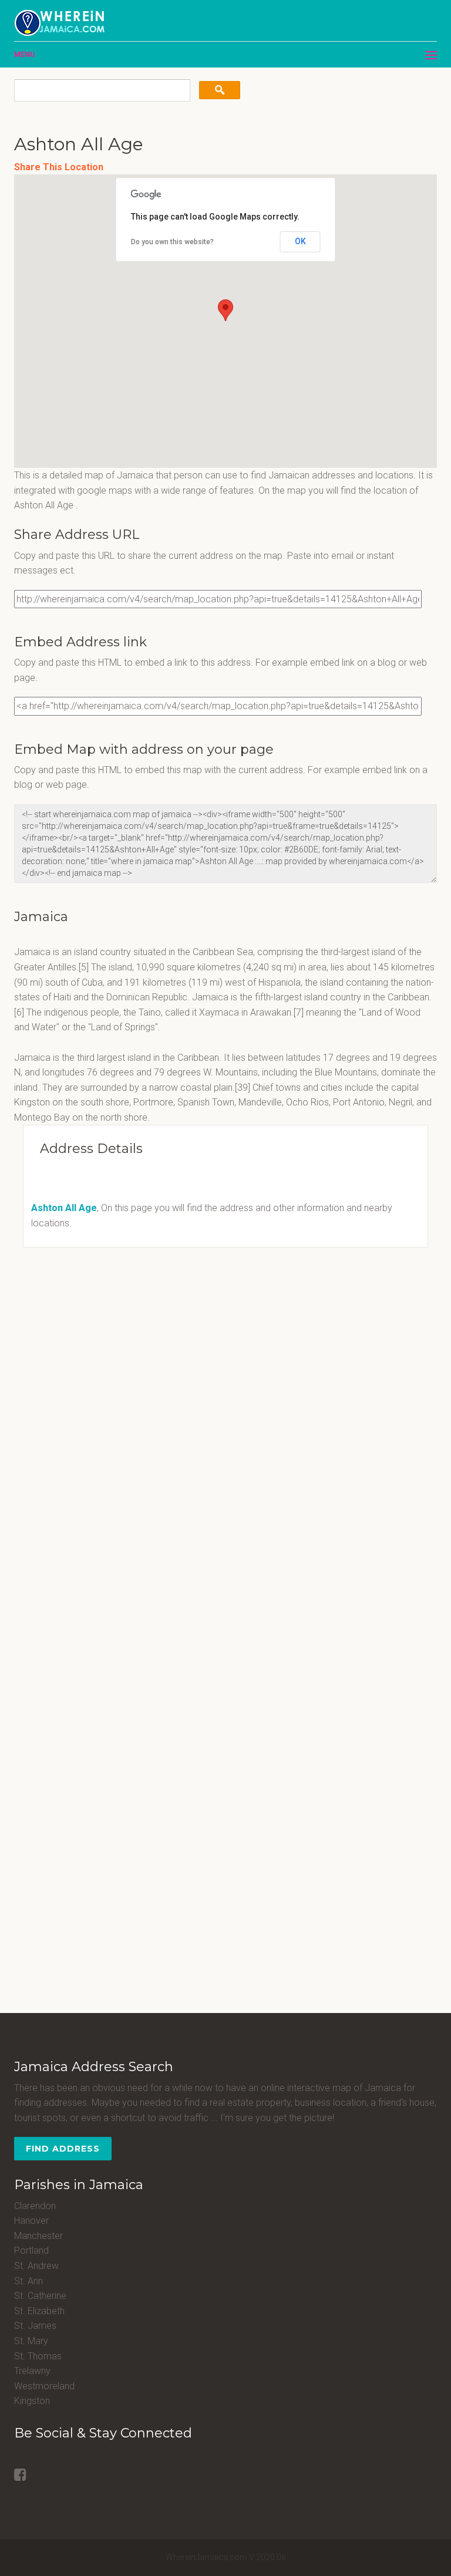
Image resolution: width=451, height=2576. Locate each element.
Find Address (63, 2149)
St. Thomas (38, 2356)
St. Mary (31, 2341)
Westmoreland (44, 2386)
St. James (35, 2326)
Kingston (32, 2401)
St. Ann (28, 2281)
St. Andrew (36, 2266)
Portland (31, 2250)
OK (300, 241)
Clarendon (35, 2206)
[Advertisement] (87, 1338)
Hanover (31, 2221)
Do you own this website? (172, 242)
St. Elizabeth (39, 2311)
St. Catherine (40, 2296)
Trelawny (32, 2371)
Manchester (38, 2236)
